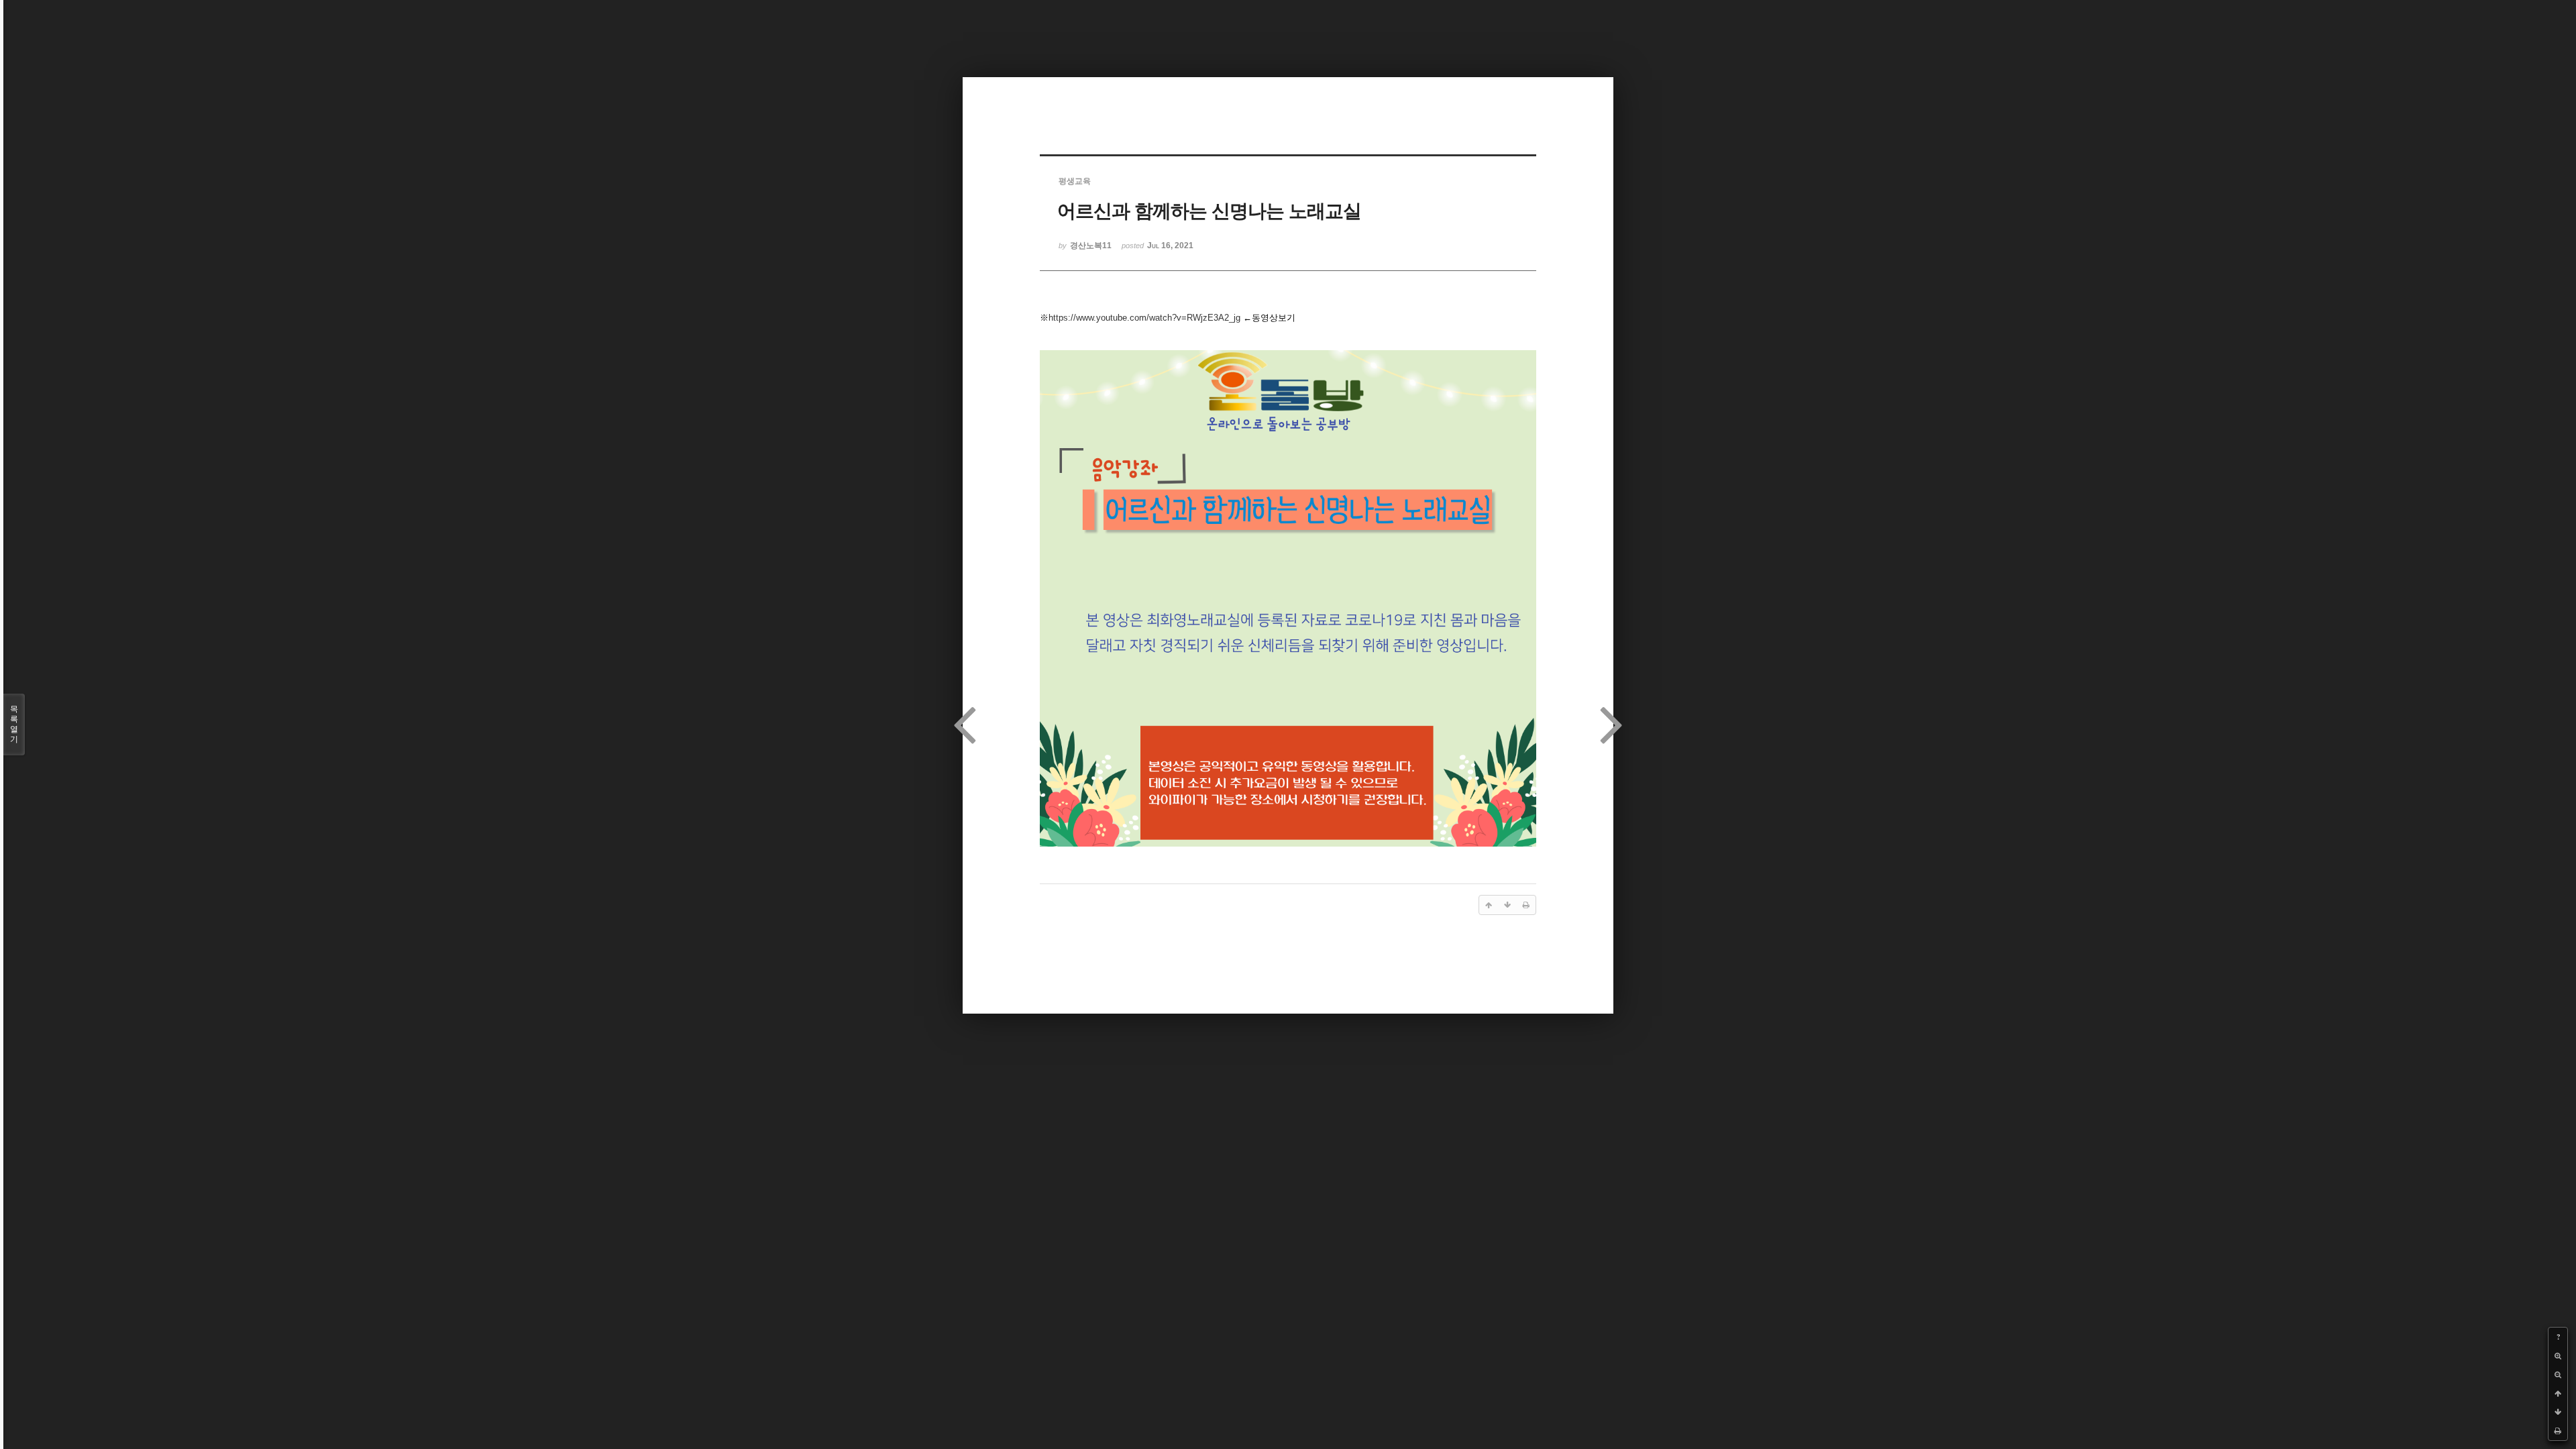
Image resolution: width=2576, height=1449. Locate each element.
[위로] (2558, 1393)
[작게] (2558, 1375)
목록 (14, 724)
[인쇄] (2558, 1431)
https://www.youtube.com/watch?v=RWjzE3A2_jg (1144, 318)
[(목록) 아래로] (2558, 1412)
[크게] (2558, 1356)
